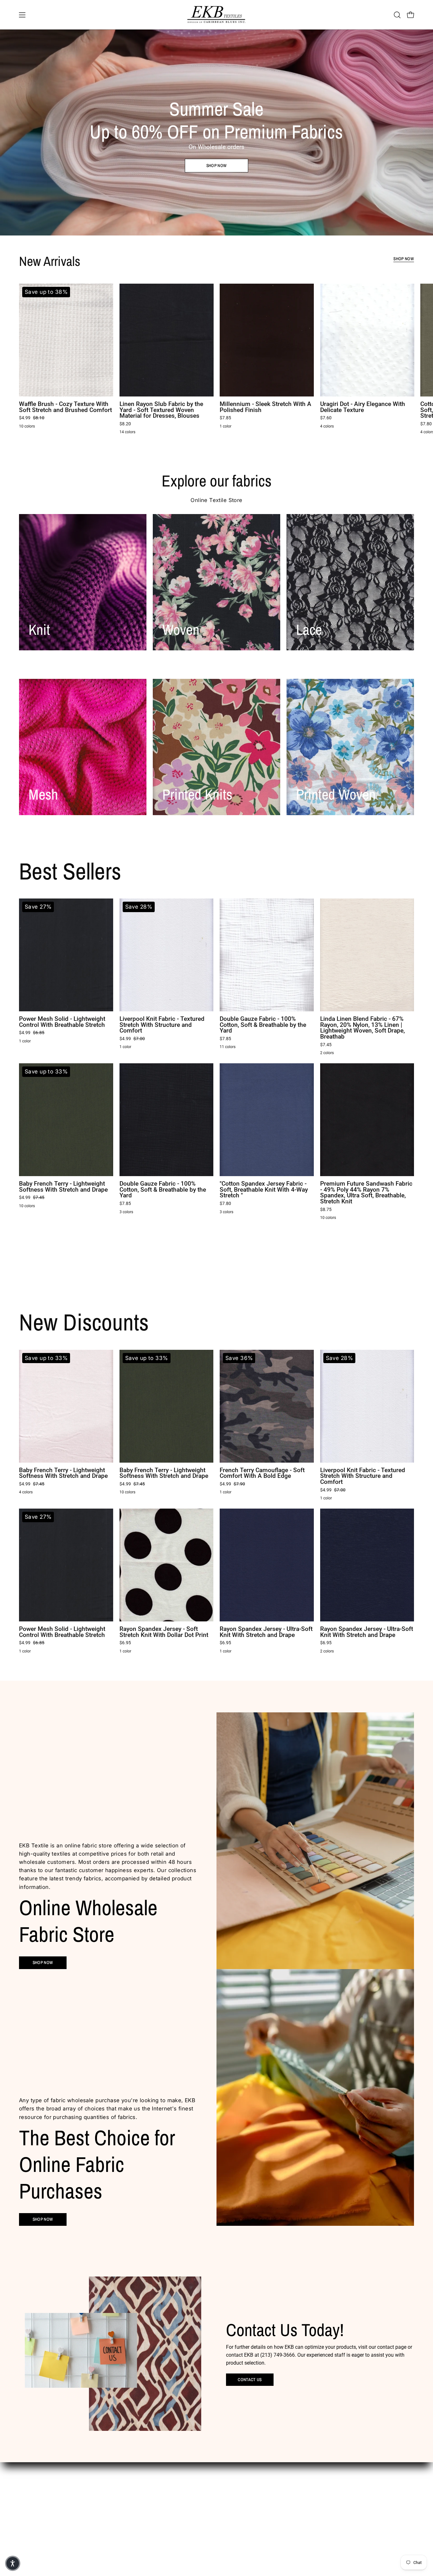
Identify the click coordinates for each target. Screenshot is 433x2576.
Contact (190, 2520)
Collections (193, 2511)
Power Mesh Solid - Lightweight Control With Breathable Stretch (62, 1022)
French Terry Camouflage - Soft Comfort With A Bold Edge (262, 1473)
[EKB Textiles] (217, 15)
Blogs (187, 2529)
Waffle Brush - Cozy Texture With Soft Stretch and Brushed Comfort (65, 407)
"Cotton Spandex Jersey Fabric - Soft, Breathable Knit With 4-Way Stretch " (264, 1190)
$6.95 (125, 1643)
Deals (187, 2539)
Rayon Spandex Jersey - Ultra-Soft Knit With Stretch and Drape (266, 1632)
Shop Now (404, 259)
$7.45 (326, 1045)
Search (250, 2492)
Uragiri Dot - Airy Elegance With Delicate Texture (363, 407)
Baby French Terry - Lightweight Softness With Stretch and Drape (63, 1187)
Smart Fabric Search (202, 2501)
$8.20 (125, 424)
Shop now (217, 165)
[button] (397, 15)
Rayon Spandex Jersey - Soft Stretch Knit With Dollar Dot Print (164, 1632)
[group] (217, 360)
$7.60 (326, 418)
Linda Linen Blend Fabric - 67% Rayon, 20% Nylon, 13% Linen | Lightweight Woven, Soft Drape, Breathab (362, 1028)
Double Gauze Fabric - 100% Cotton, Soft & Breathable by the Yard (263, 1025)
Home (188, 2492)
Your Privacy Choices (264, 2501)
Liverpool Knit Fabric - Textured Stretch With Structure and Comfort (162, 1025)
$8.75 (326, 1210)
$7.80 (225, 1204)
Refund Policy (257, 2520)
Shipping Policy (258, 2529)
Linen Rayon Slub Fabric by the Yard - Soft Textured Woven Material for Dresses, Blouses (161, 410)
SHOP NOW (43, 2219)
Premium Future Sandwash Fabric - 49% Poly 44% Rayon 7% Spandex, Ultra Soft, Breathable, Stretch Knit (366, 1193)
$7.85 (225, 418)
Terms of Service (259, 2539)
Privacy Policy (257, 2511)
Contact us (250, 2380)
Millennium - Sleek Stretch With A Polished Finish (265, 407)
